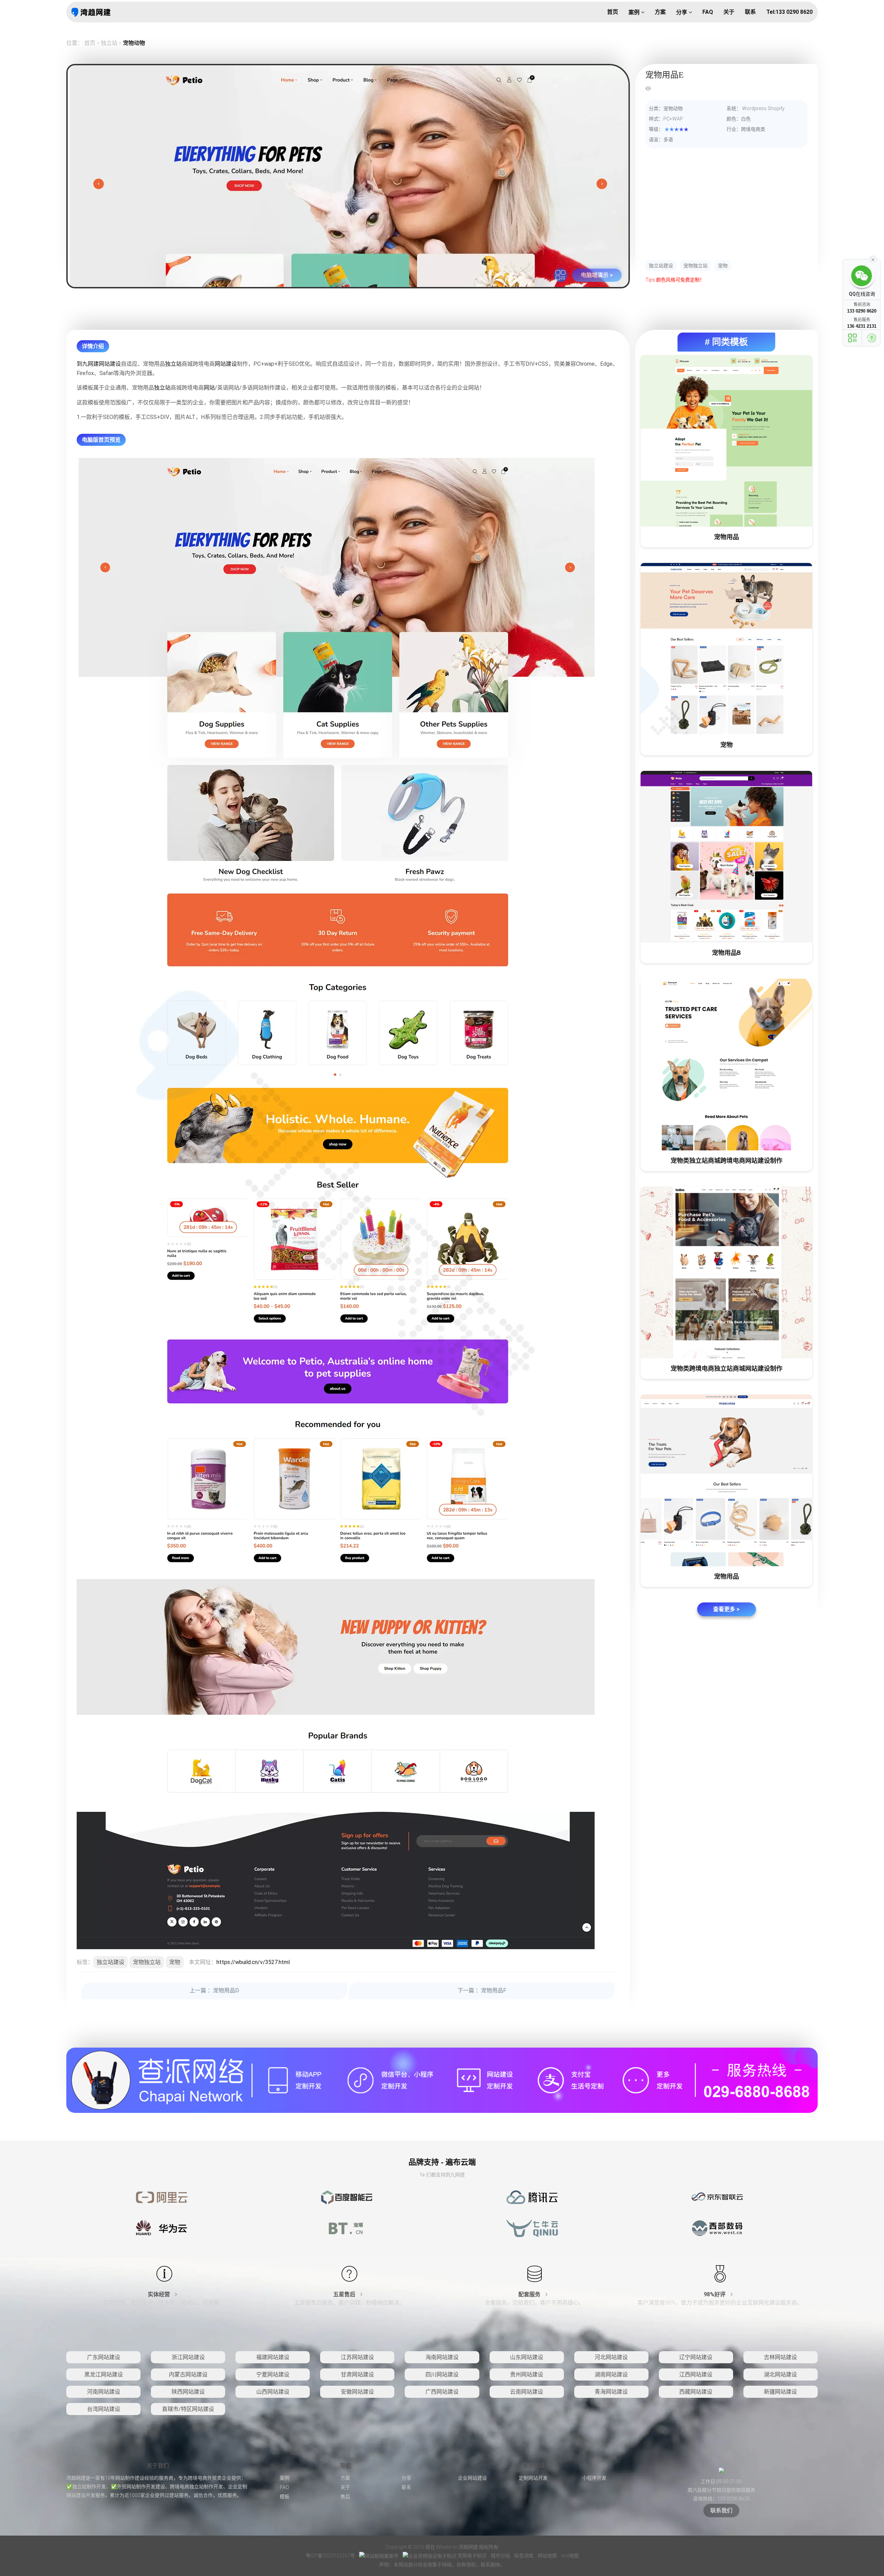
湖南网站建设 (611, 2374)
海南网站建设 (442, 2357)
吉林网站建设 (780, 2357)
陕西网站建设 (188, 2392)
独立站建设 (661, 266)
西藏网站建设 (696, 2392)
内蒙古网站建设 (188, 2374)
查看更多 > (726, 1609)
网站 (209, 388)
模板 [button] (285, 2497)
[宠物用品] (726, 441)
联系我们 (721, 2511)
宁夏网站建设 (273, 2374)
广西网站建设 (442, 2392)
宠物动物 (134, 43)
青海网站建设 (611, 2392)
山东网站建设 (527, 2357)
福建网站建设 (273, 2357)
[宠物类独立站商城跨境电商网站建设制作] (726, 1065)
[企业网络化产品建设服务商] (442, 2080)
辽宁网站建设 (696, 2357)
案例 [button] (635, 12)
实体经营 (160, 2294)
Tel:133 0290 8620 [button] (789, 12)
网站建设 (110, 364)
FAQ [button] (708, 12)
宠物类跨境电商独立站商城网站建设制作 (727, 1368)
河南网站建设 (104, 2392)
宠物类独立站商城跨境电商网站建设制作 (727, 1161)
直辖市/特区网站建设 (188, 2409)
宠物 (723, 266)
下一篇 (482, 1990)
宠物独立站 (695, 266)
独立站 (109, 43)
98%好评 (715, 2294)
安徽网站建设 (357, 2392)
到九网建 (88, 364)
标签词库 (524, 2556)
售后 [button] (345, 2497)
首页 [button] (613, 12)
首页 (90, 43)
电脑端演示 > (597, 275)
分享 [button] (682, 12)
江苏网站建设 (357, 2357)
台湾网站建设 (104, 2409)
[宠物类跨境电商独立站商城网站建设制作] (726, 1272)
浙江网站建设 (188, 2357)
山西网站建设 (273, 2392)
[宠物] (726, 649)
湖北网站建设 (780, 2374)
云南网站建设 (527, 2392)
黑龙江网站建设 (104, 2374)
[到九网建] (91, 12)
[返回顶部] (872, 338)
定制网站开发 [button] (533, 2478)
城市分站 (501, 2556)
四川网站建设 (442, 2374)
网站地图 (548, 2556)
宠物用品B (726, 953)
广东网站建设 (104, 2357)
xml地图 (570, 2556)
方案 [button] (660, 12)
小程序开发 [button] (594, 2478)
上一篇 (214, 1990)
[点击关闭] (873, 259)
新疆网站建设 (780, 2392)
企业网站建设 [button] (472, 2478)
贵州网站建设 (527, 2374)
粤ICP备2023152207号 (330, 2556)
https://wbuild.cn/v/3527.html (253, 1962)
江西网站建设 (696, 2374)
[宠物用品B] (726, 857)
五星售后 (345, 2294)
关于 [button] (729, 12)
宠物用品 (727, 537)
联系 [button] (750, 12)
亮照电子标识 (472, 2556)
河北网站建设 (611, 2357)
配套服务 (530, 2294)
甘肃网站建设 (357, 2374)
